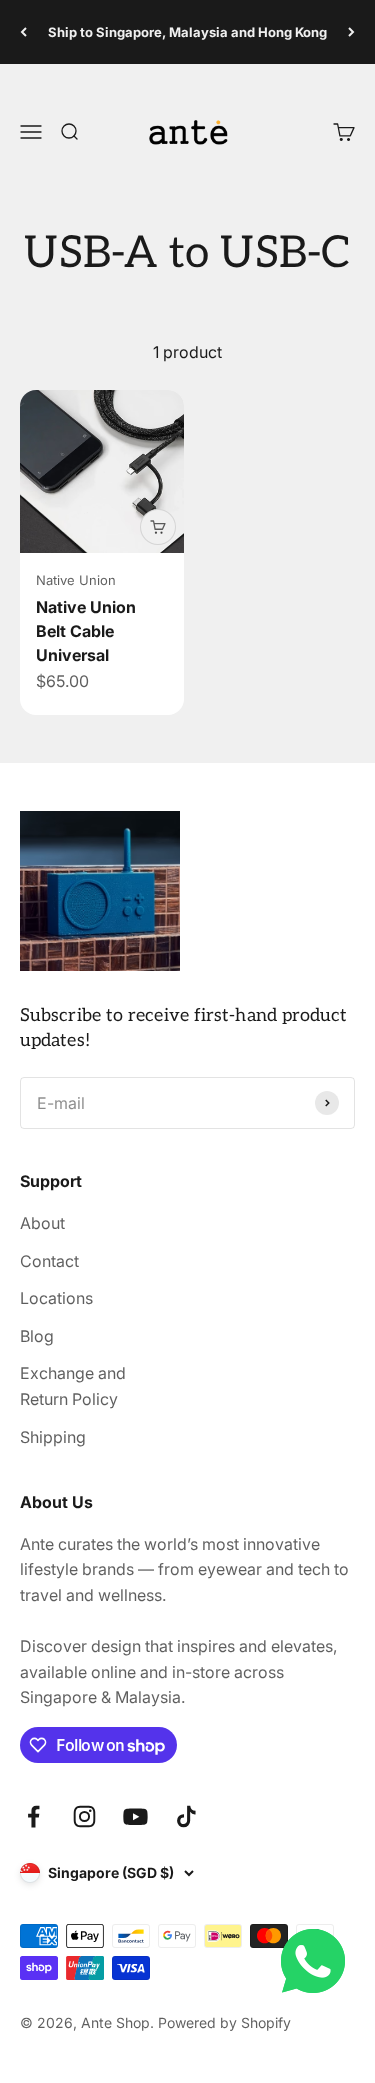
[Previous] (23, 32)
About (42, 1223)
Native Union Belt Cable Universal (86, 631)
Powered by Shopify (224, 2022)
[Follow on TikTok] (186, 1816)
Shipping (53, 1437)
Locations (56, 1298)
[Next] (351, 32)
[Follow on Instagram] (84, 1816)
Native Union (76, 580)
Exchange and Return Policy (73, 1386)
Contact (49, 1261)
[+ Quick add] (158, 527)
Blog (37, 1336)
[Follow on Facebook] (33, 1816)
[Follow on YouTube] (135, 1816)
